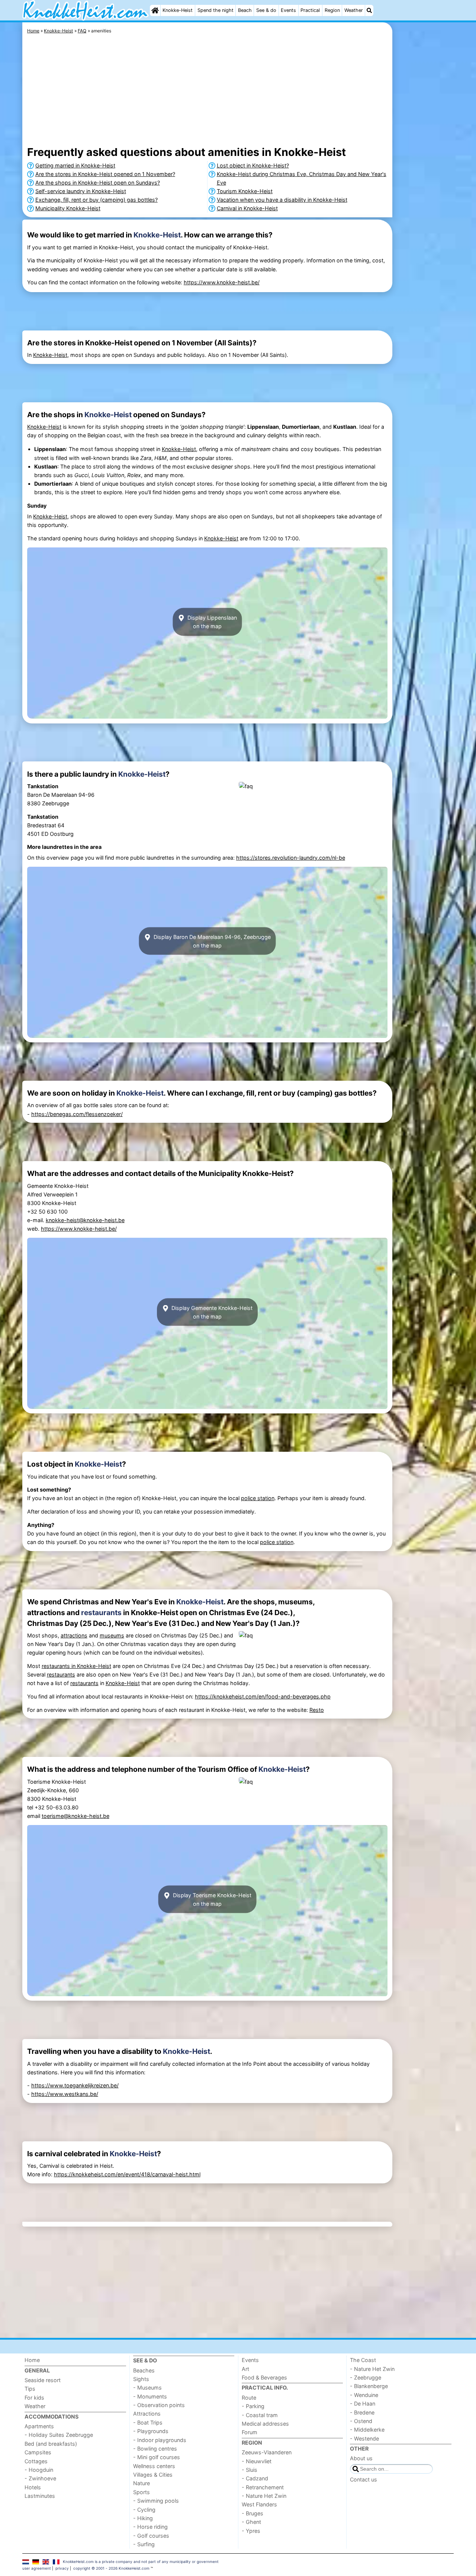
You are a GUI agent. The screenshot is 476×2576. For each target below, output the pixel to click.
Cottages (36, 2461)
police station (258, 1498)
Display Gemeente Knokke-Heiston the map (211, 1312)
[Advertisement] (424, 194)
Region (332, 10)
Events (288, 10)
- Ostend (361, 2421)
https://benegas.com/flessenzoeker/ (77, 1114)
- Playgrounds (151, 2431)
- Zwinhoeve (40, 2478)
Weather (354, 10)
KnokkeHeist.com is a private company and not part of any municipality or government (141, 2561)
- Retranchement (263, 2487)
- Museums (147, 2388)
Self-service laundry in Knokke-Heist (81, 191)
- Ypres (251, 2531)
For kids (34, 2398)
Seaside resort (43, 2380)
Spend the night (216, 10)
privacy (62, 2568)
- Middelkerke (367, 2430)
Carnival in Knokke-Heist (247, 208)
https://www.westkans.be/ (65, 2094)
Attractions (147, 2414)
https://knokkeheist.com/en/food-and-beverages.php (263, 1696)
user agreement (37, 2568)
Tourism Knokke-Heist (245, 191)
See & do (266, 10)
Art (245, 2369)
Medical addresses (265, 2424)
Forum (250, 2432)
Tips (30, 2389)
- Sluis (250, 2470)
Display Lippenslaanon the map (211, 622)
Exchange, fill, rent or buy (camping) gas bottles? (97, 200)
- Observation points (159, 2405)
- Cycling (144, 2510)
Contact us (364, 2479)
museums (112, 1635)
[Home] (155, 10)
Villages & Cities (153, 2475)
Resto (317, 1710)
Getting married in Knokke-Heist (75, 165)
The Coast (363, 2360)
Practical (310, 10)
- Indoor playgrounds (160, 2440)
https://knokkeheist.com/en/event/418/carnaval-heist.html (127, 2174)
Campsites (38, 2452)
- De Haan (363, 2404)
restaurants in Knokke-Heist (76, 1666)
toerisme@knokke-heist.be (75, 1816)
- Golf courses (151, 2536)
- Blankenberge (369, 2386)
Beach (245, 10)
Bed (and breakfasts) (51, 2444)
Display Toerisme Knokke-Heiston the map (211, 1899)
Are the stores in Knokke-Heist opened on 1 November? (105, 174)
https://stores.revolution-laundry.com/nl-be (291, 858)
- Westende (364, 2438)
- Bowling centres (155, 2449)
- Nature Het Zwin (264, 2496)
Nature (141, 2483)
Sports (141, 2492)
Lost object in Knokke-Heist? (253, 165)
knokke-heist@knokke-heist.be (85, 1220)
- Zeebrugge (366, 2377)
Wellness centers (154, 2466)
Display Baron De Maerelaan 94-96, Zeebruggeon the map (211, 941)
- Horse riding (150, 2527)
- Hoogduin (39, 2470)
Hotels (33, 2487)
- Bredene (362, 2412)
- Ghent (251, 2522)
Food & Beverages (264, 2377)
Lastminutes (40, 2496)
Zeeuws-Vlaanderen (267, 2452)
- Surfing (144, 2544)
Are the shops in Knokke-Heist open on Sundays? (98, 183)
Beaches (144, 2370)
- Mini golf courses (157, 2457)
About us (361, 2458)
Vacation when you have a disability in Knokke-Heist (282, 200)
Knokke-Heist (178, 10)
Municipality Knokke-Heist (68, 208)
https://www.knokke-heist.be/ (222, 282)
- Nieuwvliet (257, 2461)
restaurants (101, 1613)
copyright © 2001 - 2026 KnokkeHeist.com (111, 2568)
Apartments (39, 2426)
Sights (141, 2379)
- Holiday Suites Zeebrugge (59, 2435)
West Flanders (259, 2504)
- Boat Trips (148, 2422)
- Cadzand (255, 2478)
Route (249, 2398)
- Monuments (150, 2396)
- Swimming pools (156, 2501)
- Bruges (253, 2513)
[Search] (369, 10)
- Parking (253, 2406)
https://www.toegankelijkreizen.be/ (75, 2085)
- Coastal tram (260, 2415)
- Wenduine (364, 2395)
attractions (74, 1635)
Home (32, 2360)
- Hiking (143, 2518)
